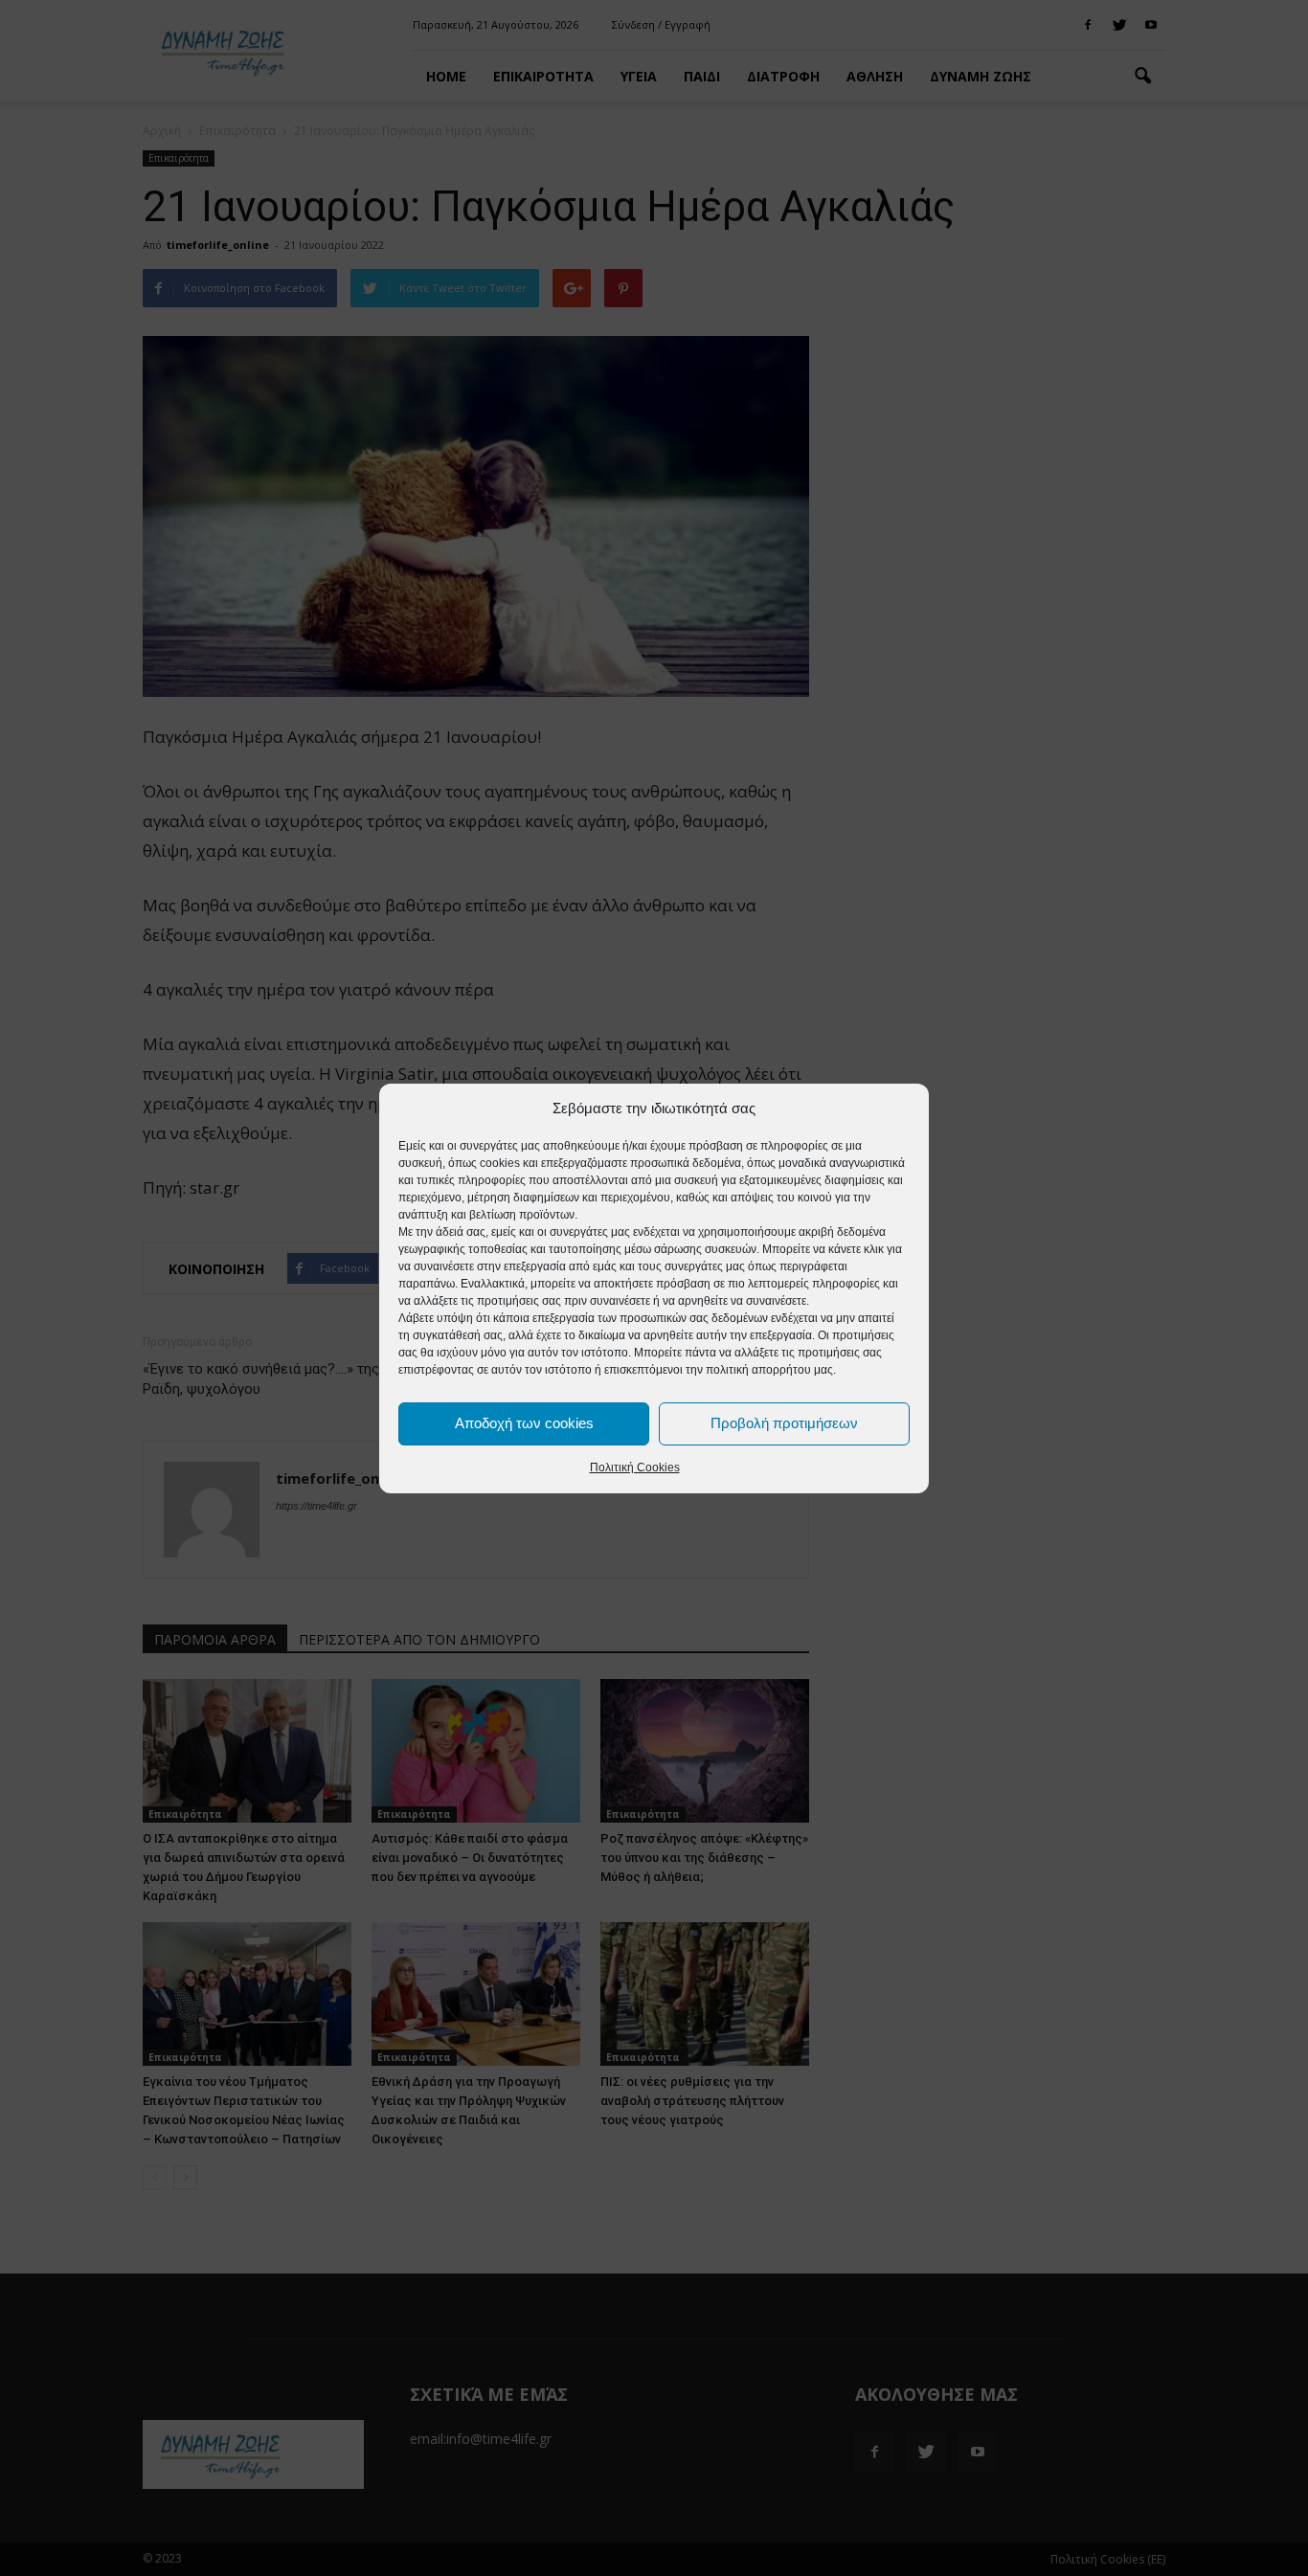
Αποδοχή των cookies (524, 1423)
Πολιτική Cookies (635, 1467)
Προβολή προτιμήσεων (784, 1423)
